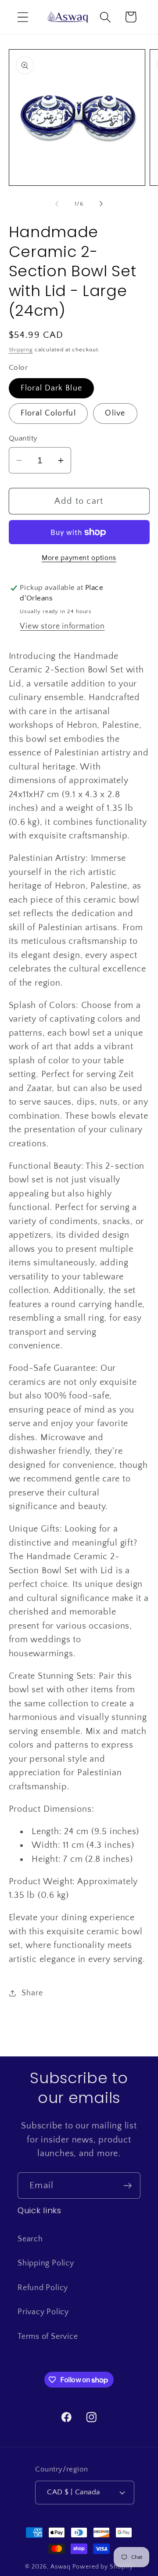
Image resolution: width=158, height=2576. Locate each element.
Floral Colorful (48, 413)
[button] (23, 17)
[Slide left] (57, 204)
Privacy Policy (43, 2312)
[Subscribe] (127, 2186)
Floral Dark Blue (52, 388)
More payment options (79, 558)
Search (30, 2239)
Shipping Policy (46, 2263)
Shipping (21, 350)
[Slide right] (101, 204)
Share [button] (32, 1993)
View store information (62, 626)
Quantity (23, 438)
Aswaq (61, 2567)
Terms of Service (48, 2337)
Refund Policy (43, 2288)
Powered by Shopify (102, 2567)
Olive (115, 413)
